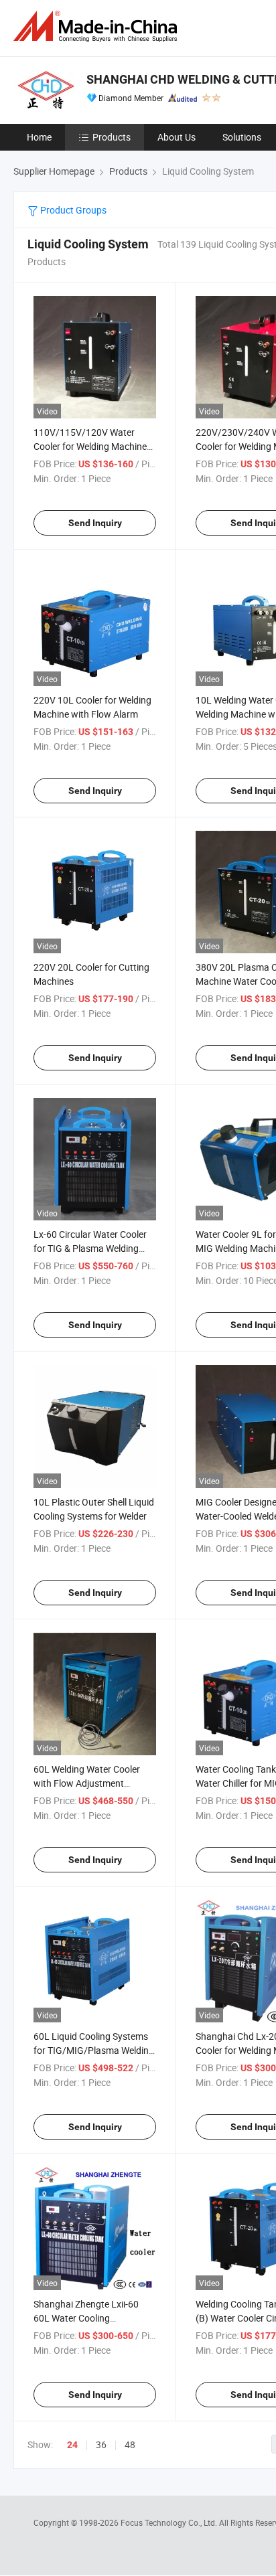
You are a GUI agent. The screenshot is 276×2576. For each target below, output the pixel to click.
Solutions (242, 137)
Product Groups (72, 210)
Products (112, 137)
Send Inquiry (95, 523)
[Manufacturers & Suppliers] (98, 26)
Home (39, 137)
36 (101, 2444)
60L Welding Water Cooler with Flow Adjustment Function (87, 1783)
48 (130, 2444)
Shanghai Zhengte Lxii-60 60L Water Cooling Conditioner (86, 2318)
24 (72, 2445)
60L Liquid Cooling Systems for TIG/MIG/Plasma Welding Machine (94, 2050)
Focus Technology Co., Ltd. (170, 2522)
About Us (177, 137)
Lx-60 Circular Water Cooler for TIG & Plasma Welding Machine (90, 1248)
